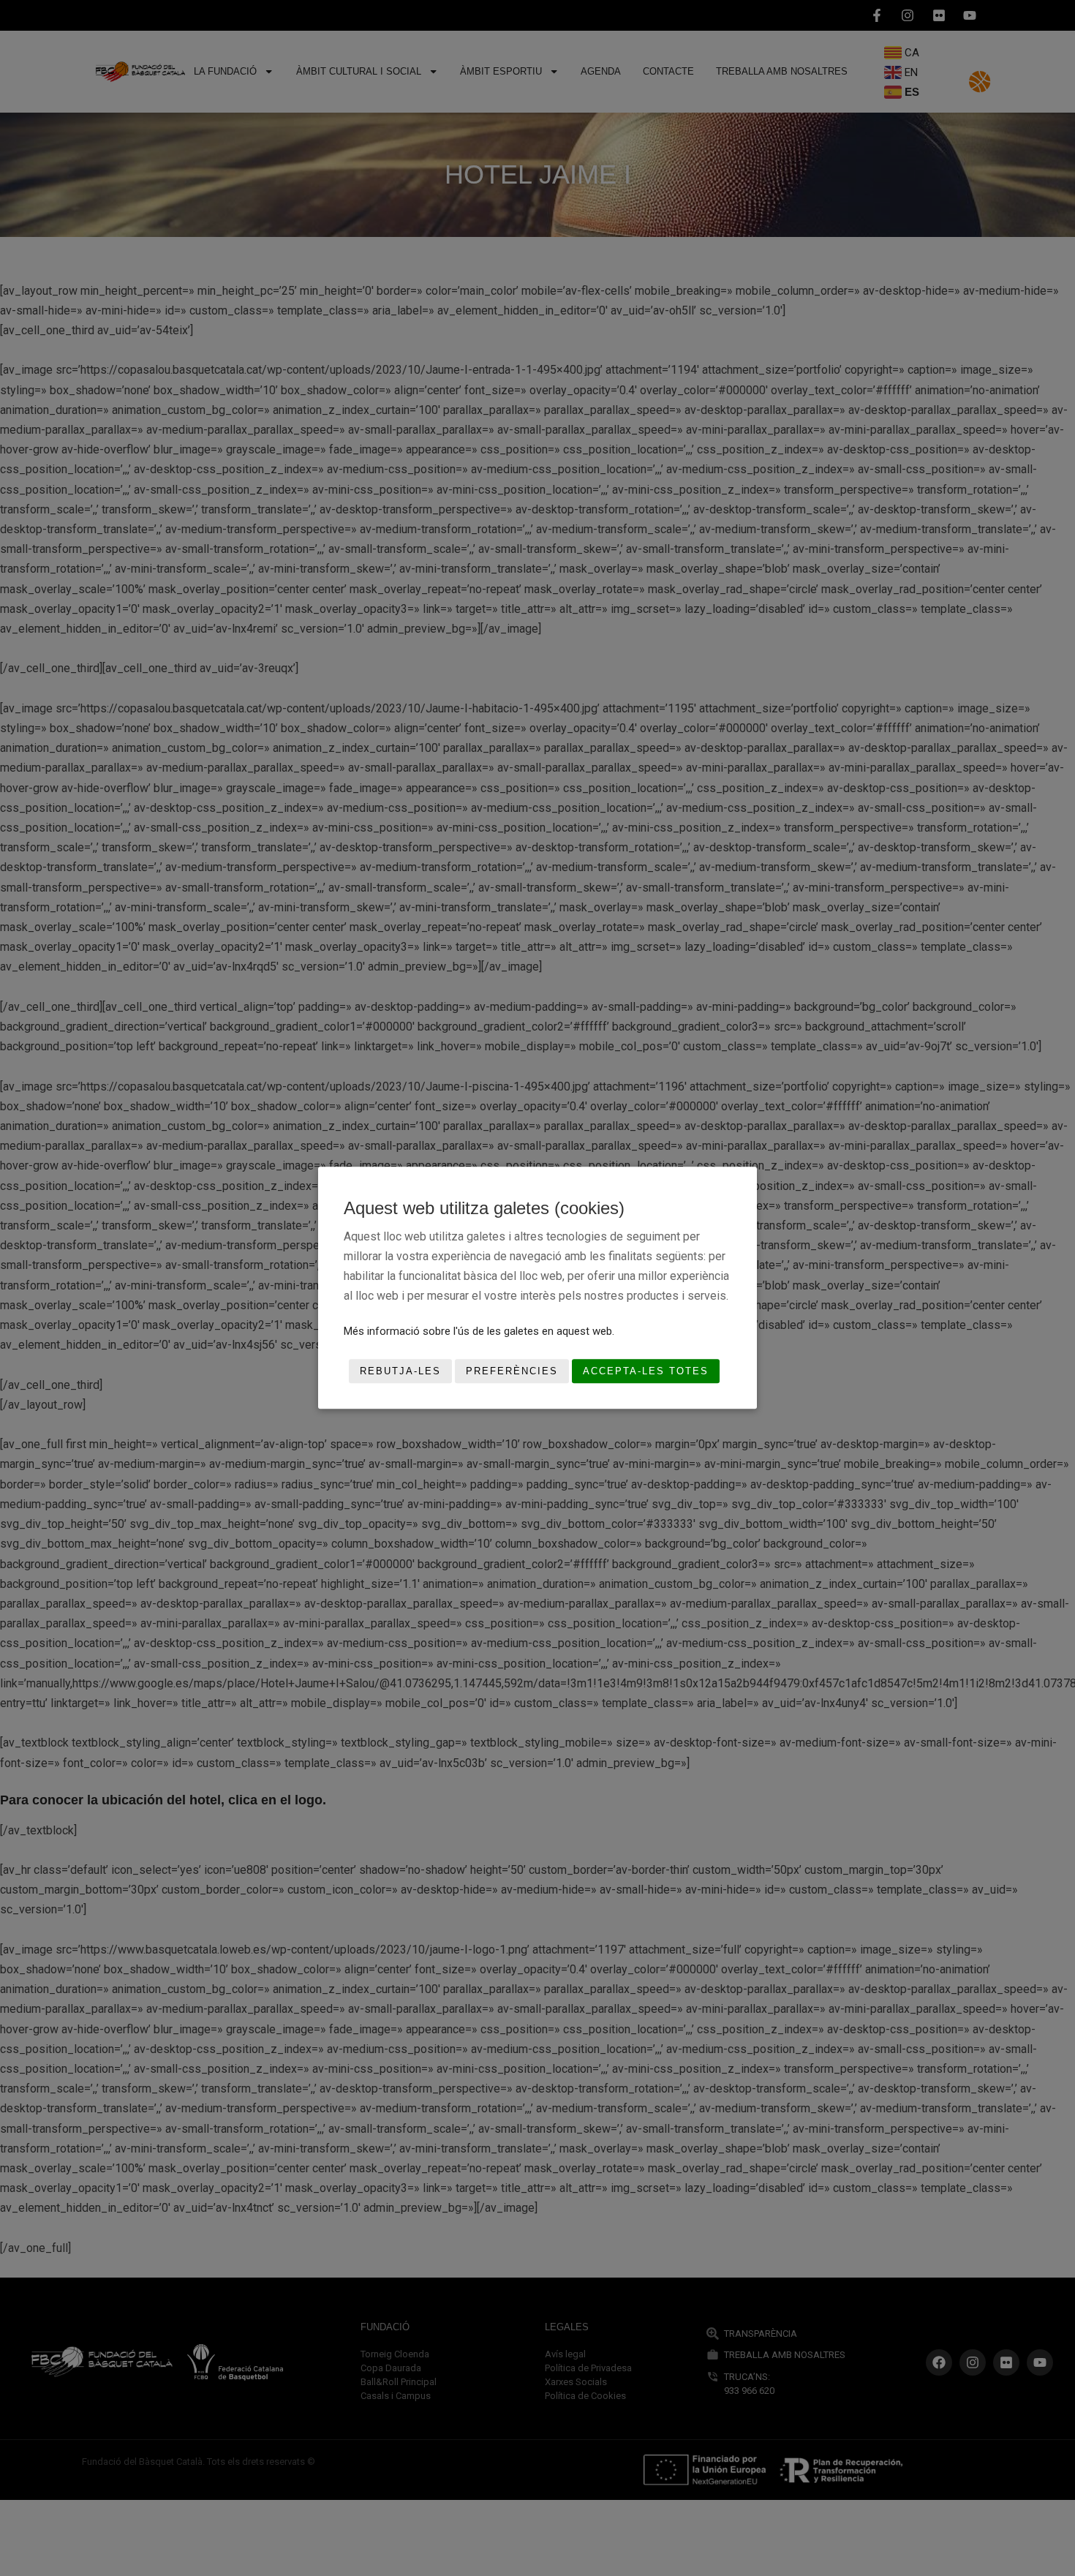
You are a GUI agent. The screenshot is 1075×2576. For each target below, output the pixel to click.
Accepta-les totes (646, 1371)
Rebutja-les (400, 1371)
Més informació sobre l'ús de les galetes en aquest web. (479, 1331)
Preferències (512, 1371)
